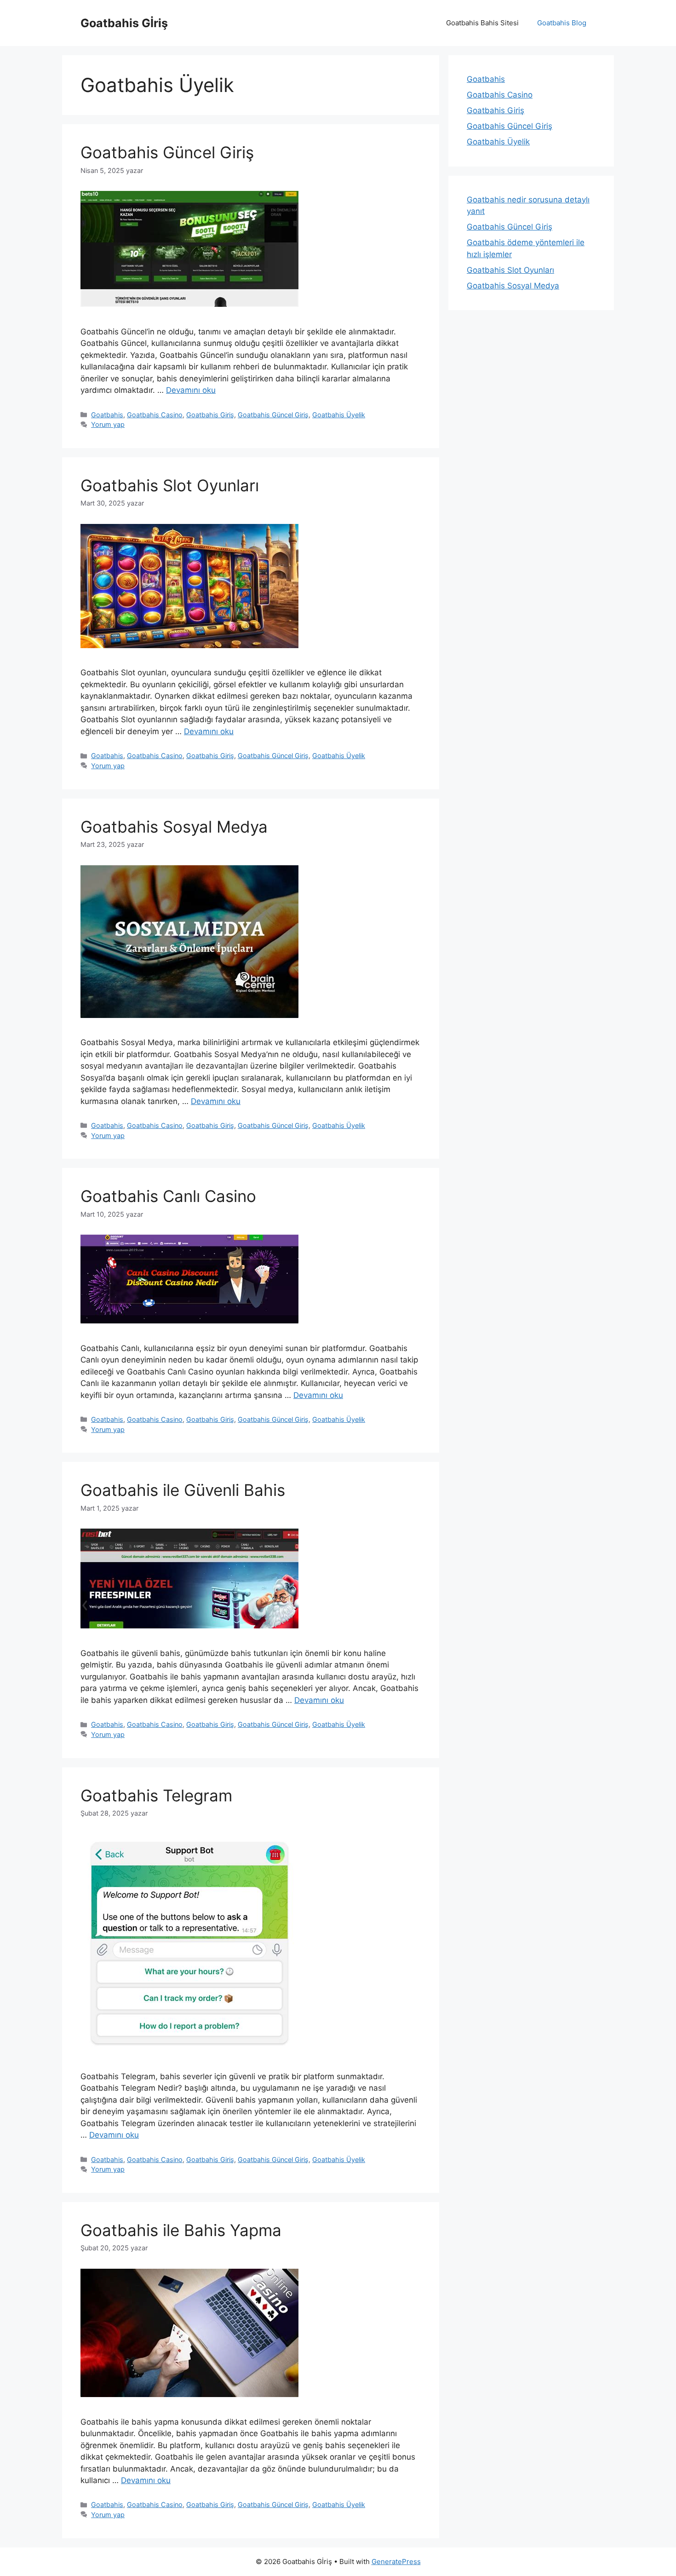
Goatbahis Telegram (156, 1795)
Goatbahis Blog (562, 23)
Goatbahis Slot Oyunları (170, 485)
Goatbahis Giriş (210, 415)
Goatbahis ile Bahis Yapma (181, 2230)
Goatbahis (107, 415)
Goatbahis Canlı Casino (168, 1196)
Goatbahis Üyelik (339, 415)
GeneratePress (396, 2562)
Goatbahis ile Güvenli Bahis (183, 1490)
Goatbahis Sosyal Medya (174, 827)
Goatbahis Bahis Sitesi (482, 23)
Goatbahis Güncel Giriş (167, 152)
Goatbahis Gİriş (124, 23)
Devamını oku (191, 390)
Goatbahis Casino (155, 415)
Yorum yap (108, 424)
